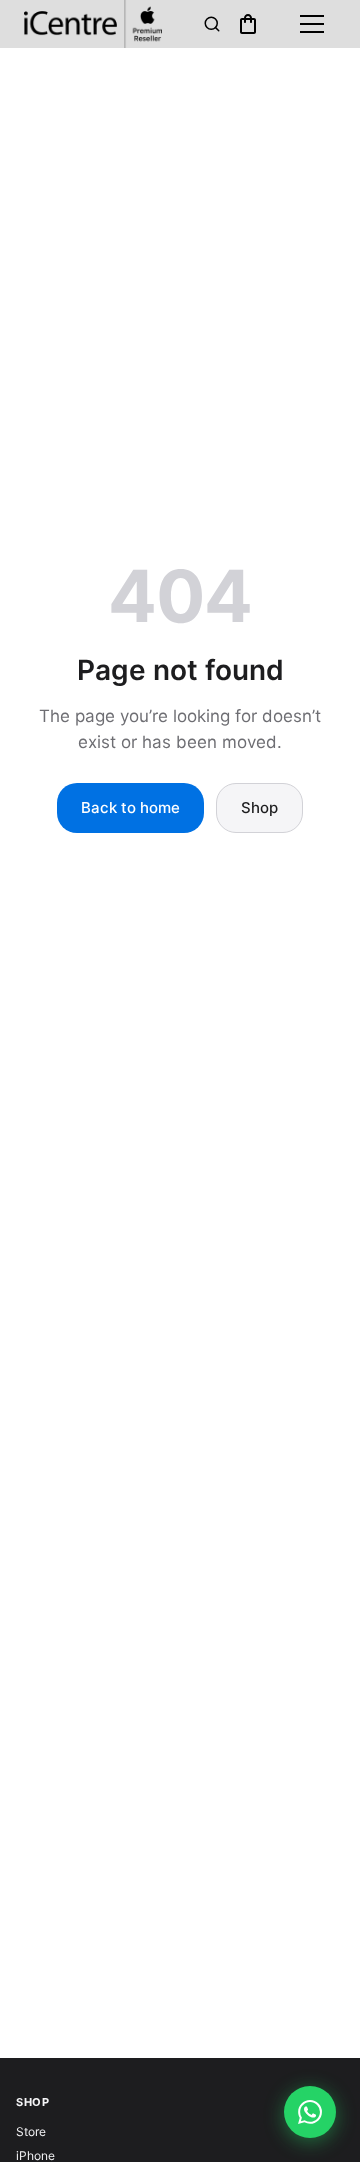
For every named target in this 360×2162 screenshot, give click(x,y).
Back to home (130, 807)
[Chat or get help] (310, 2112)
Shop (259, 807)
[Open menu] (312, 24)
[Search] (212, 24)
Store (31, 2131)
